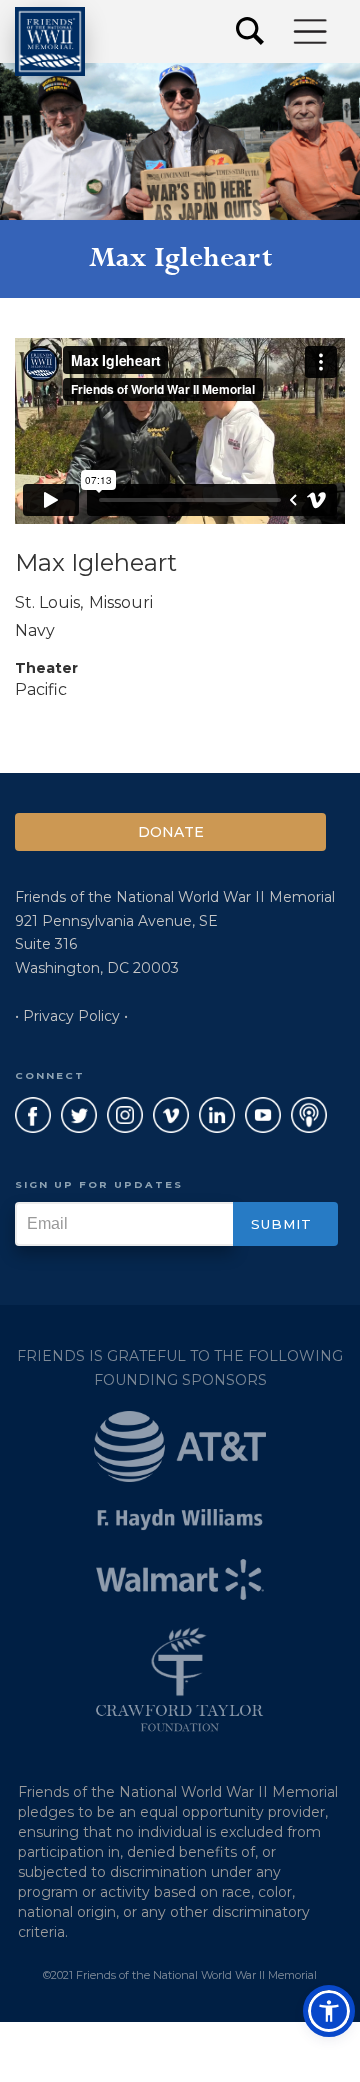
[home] (50, 41)
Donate (171, 832)
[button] (311, 31)
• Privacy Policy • (71, 1016)
